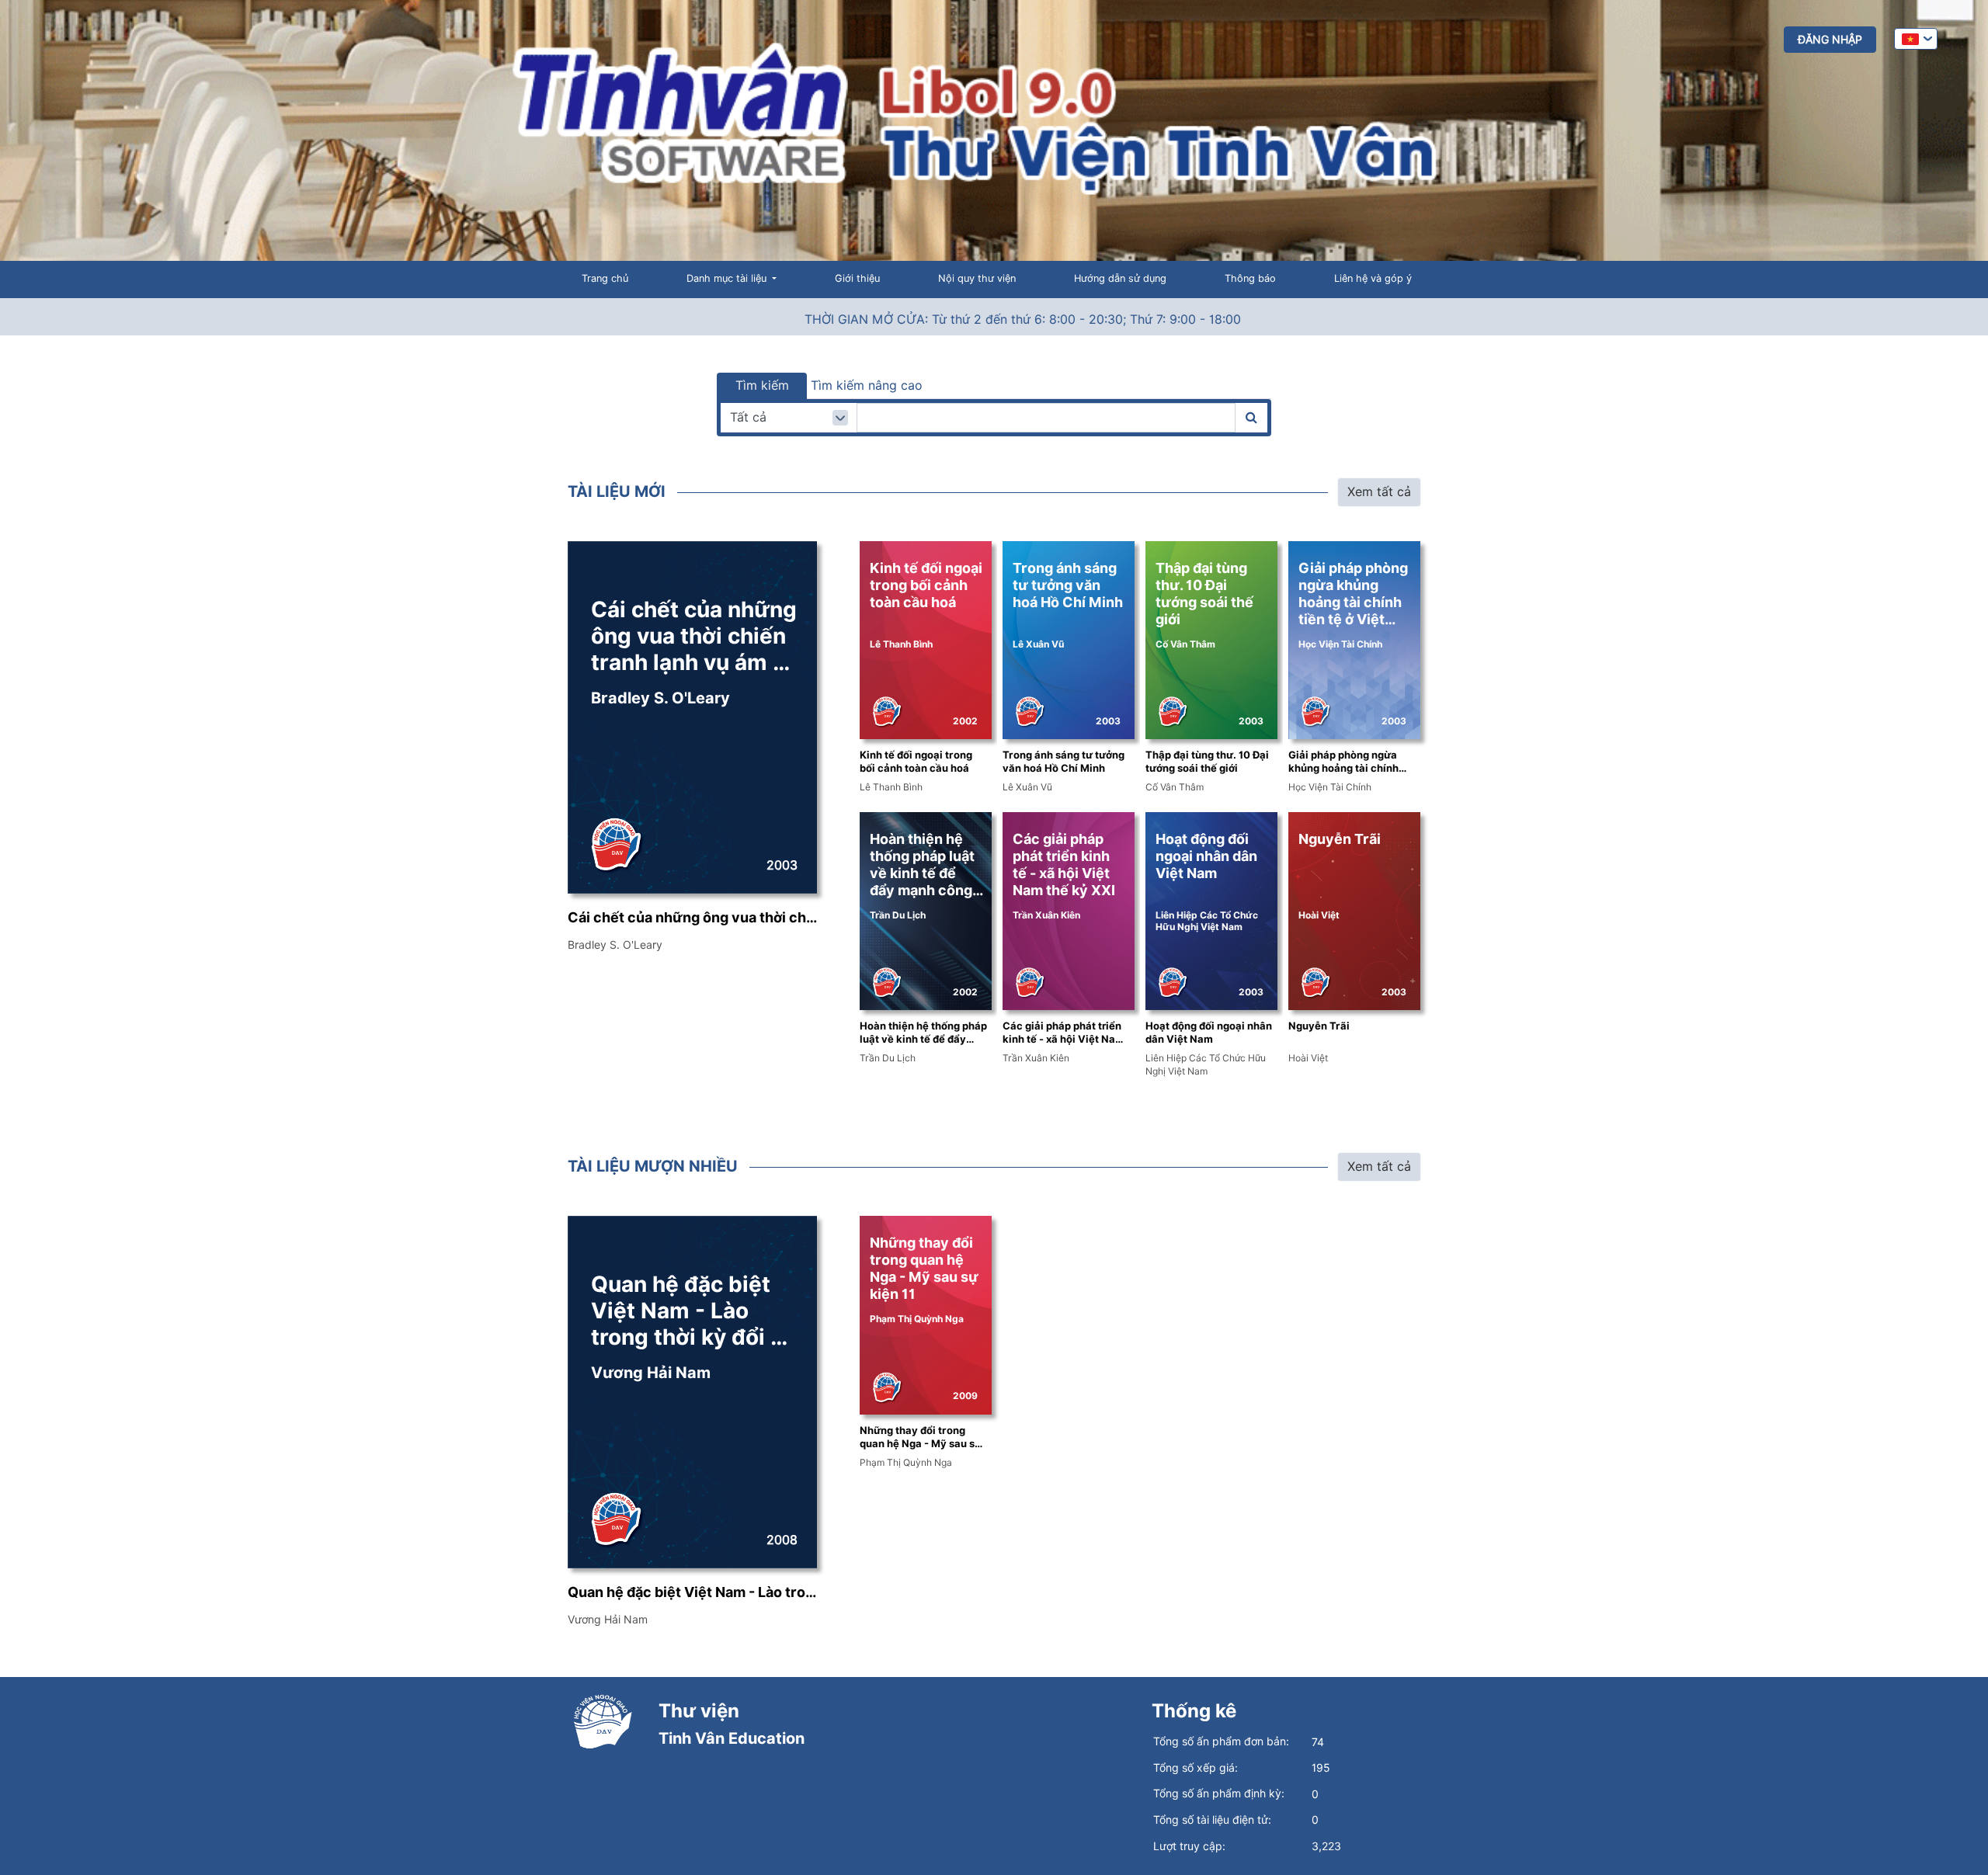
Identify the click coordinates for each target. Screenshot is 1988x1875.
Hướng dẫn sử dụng (1120, 278)
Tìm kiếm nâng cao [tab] (867, 385)
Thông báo (1250, 278)
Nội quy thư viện (977, 278)
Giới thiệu (857, 278)
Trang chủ (605, 278)
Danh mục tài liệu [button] (728, 278)
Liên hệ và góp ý (1373, 278)
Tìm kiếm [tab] (762, 385)
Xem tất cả (1379, 492)
